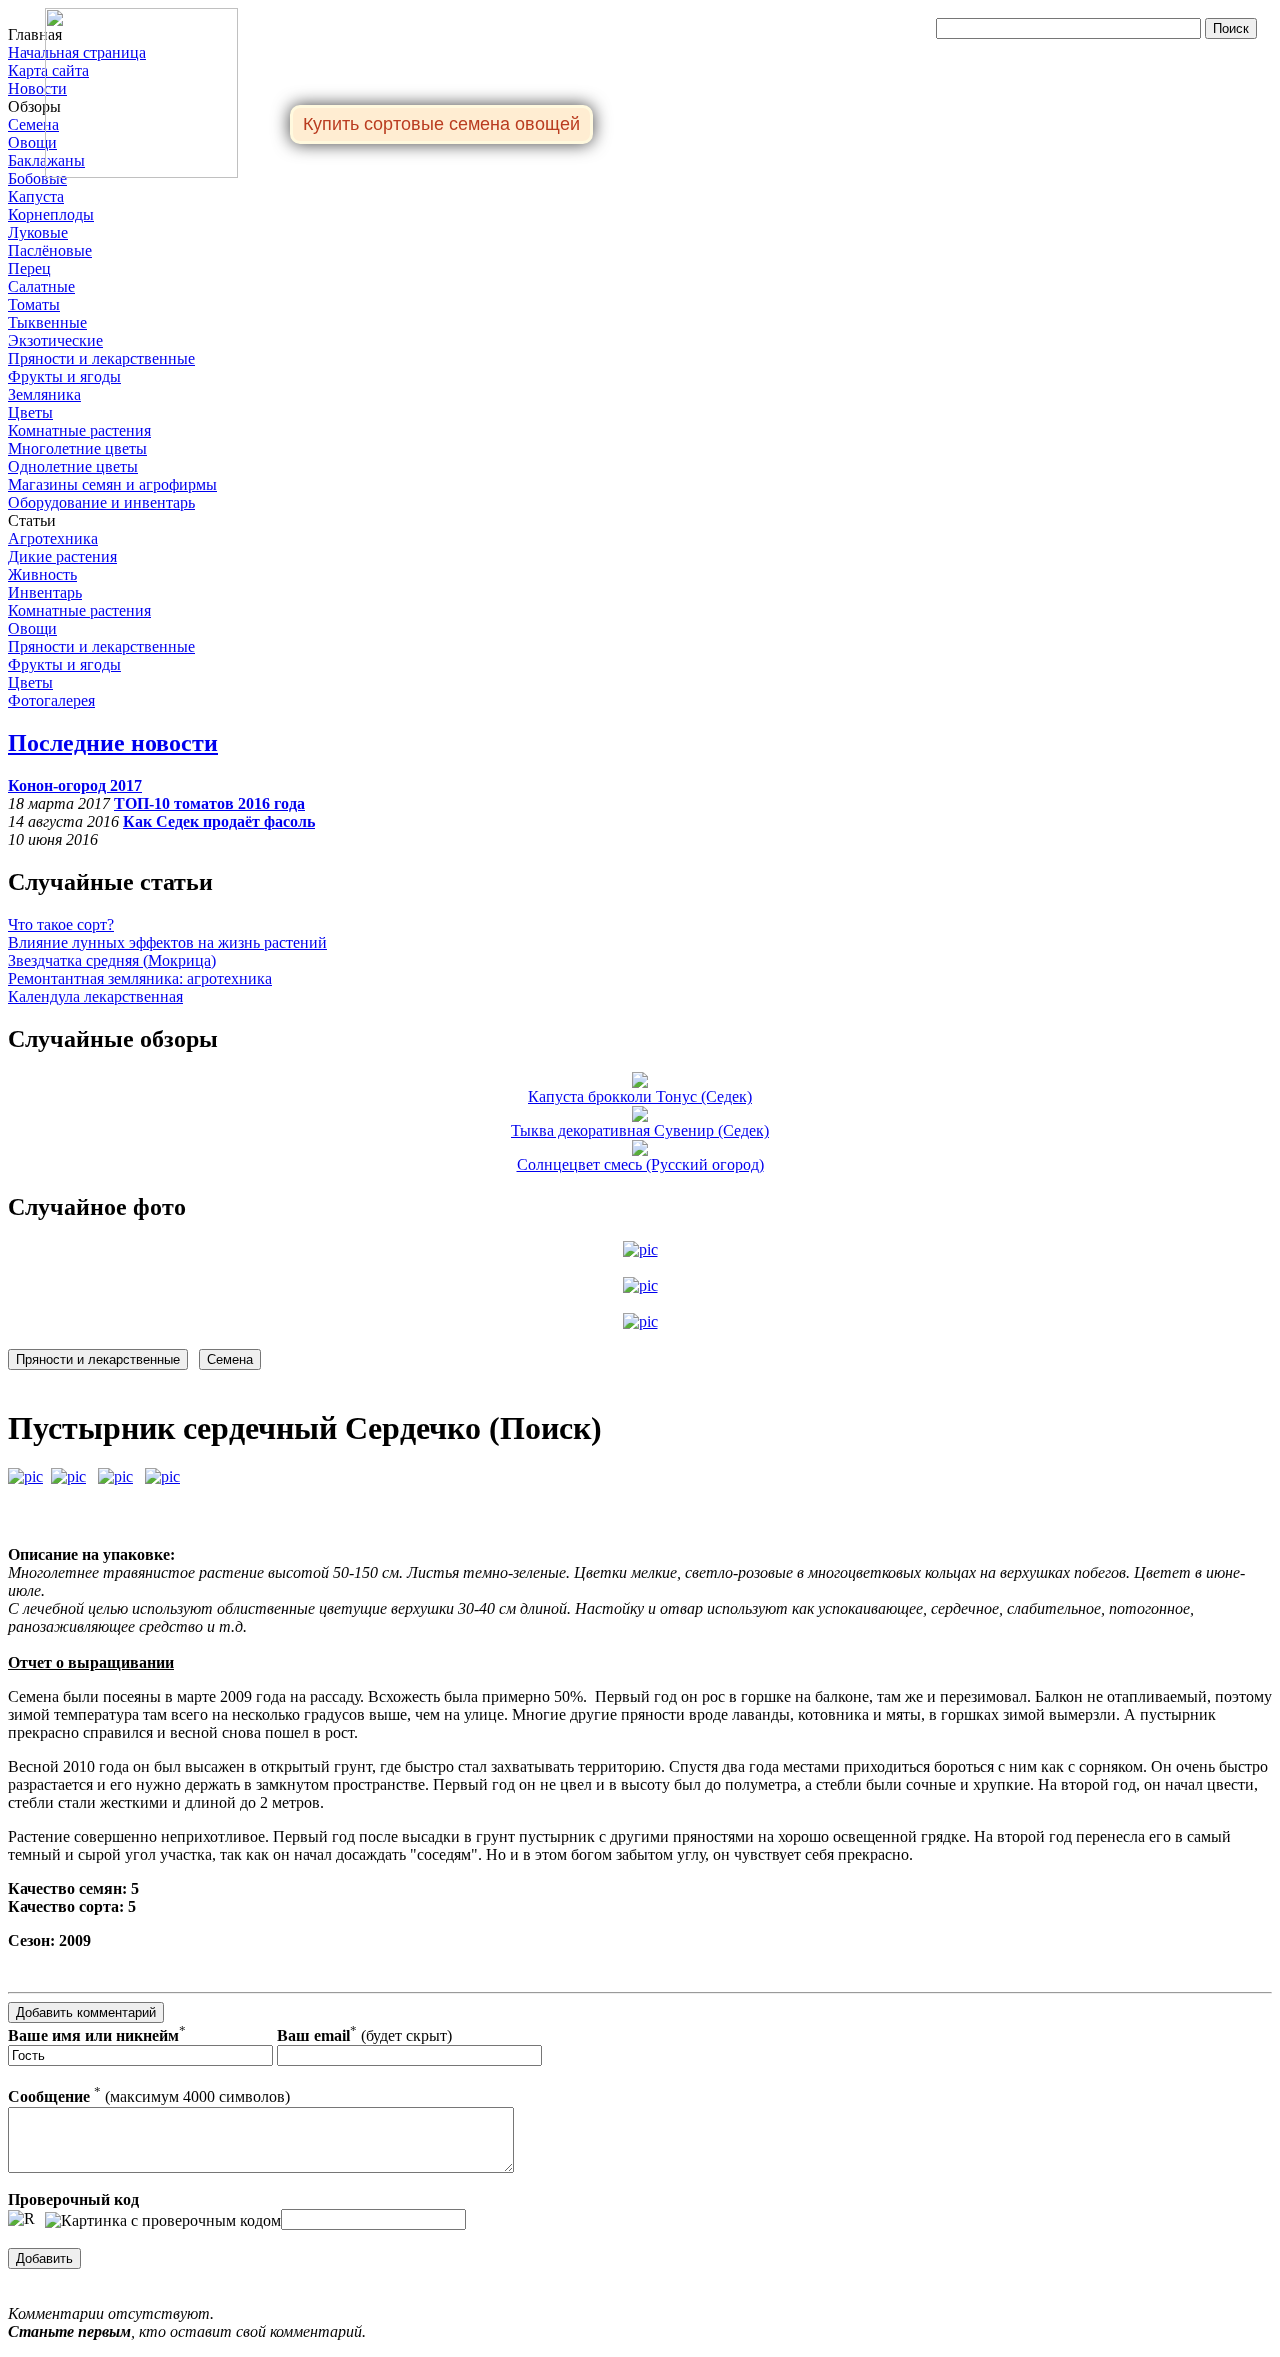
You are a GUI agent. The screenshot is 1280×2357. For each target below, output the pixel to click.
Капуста (36, 196)
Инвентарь (45, 592)
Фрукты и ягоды (64, 376)
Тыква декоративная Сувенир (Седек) (640, 1130)
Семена (33, 124)
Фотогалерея (51, 700)
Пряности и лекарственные (101, 358)
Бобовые (37, 178)
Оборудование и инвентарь (101, 502)
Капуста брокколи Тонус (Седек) (640, 1096)
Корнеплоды (51, 214)
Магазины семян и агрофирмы (112, 484)
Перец (29, 268)
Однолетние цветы (73, 466)
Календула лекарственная (95, 996)
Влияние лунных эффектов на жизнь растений (167, 942)
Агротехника (53, 538)
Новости (37, 88)
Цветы (30, 412)
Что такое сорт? (61, 924)
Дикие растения (62, 556)
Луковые (38, 232)
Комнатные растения (79, 430)
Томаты (34, 304)
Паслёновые (50, 250)
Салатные (41, 286)
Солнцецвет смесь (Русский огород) (640, 1164)
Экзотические (55, 340)
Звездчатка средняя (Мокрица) (112, 960)
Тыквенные (47, 322)
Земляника (44, 394)
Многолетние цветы (77, 448)
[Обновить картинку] (21, 2219)
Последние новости (113, 743)
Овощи (32, 142)
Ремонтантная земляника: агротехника (140, 978)
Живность (42, 574)
